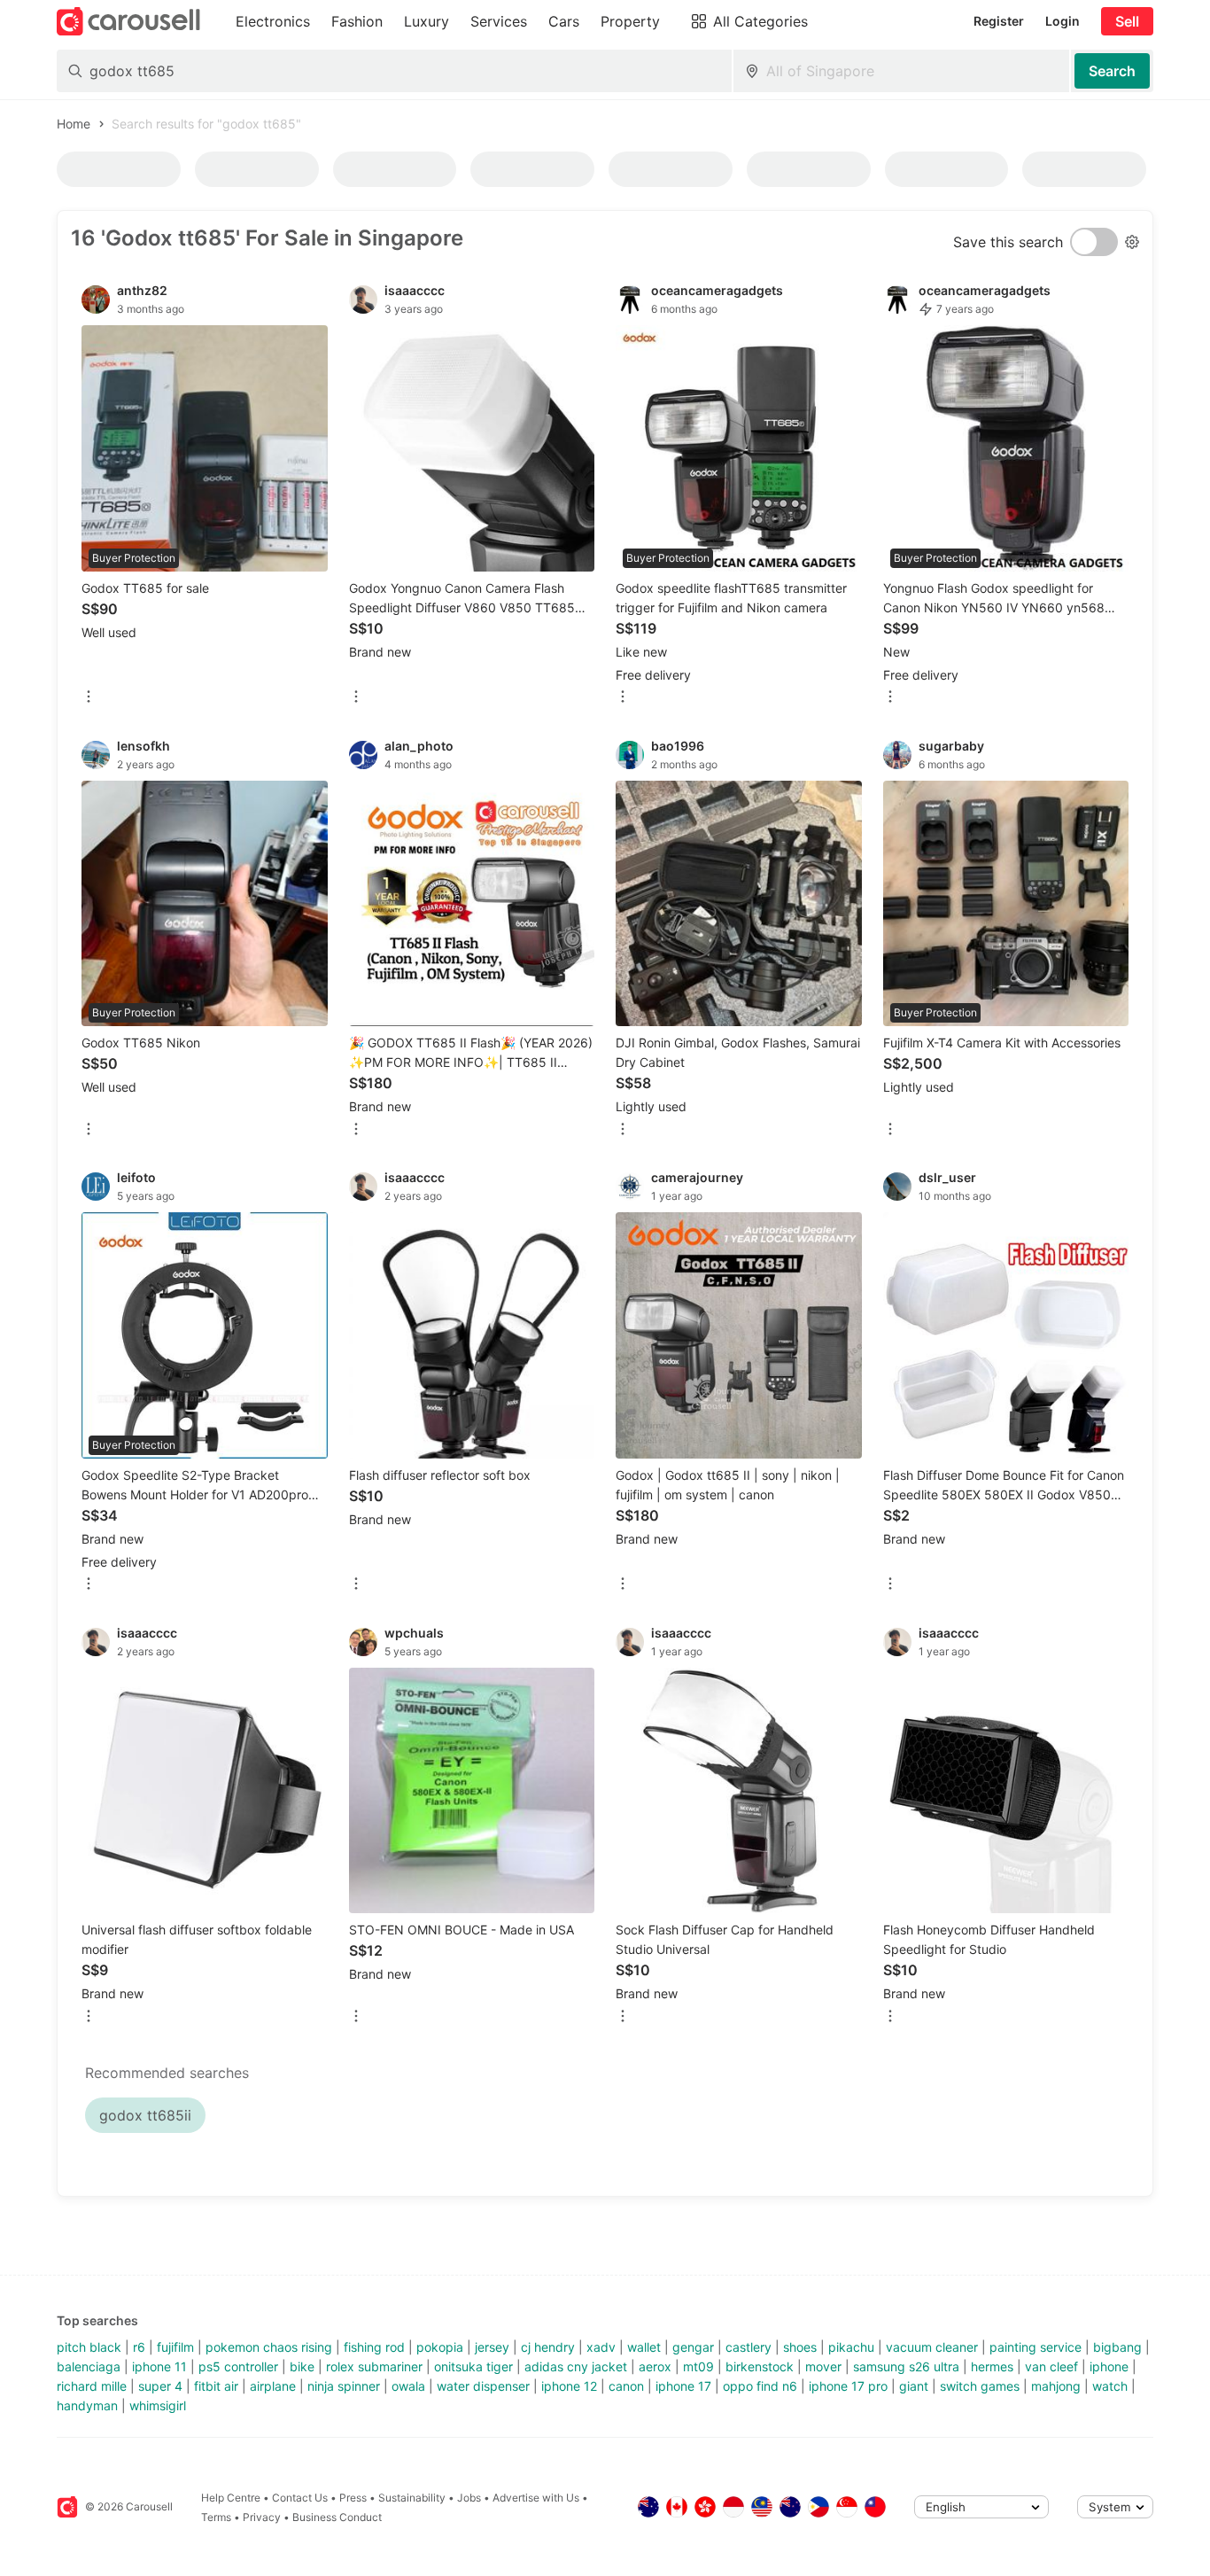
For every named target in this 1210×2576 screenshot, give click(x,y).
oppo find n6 (760, 2386)
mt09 (698, 2366)
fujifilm (175, 2347)
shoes (800, 2347)
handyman (87, 2405)
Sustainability (412, 2498)
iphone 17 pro (848, 2386)
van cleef (1051, 2366)
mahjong (1056, 2386)
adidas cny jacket (576, 2366)
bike (302, 2366)
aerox (655, 2366)
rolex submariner (374, 2366)
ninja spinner (344, 2386)
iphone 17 (683, 2386)
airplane (273, 2386)
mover (823, 2366)
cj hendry (548, 2347)
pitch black (89, 2347)
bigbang (1117, 2347)
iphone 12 (569, 2386)
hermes (992, 2366)
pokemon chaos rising (269, 2347)
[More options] (89, 698)
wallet (644, 2347)
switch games (980, 2386)
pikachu (851, 2347)
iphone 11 (159, 2366)
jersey (492, 2347)
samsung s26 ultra (906, 2366)
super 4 (160, 2386)
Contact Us (300, 2498)
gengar (693, 2347)
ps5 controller (238, 2366)
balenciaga (89, 2366)
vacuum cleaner (932, 2347)
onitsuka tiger (473, 2366)
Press (353, 2498)
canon (626, 2386)
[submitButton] (1112, 71)
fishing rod (374, 2347)
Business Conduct (337, 2517)
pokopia (440, 2347)
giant (914, 2386)
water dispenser (483, 2386)
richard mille (92, 2386)
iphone (1109, 2366)
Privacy (262, 2517)
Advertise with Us (536, 2498)
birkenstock (760, 2366)
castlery (748, 2347)
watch (1110, 2386)
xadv (601, 2347)
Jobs (469, 2498)
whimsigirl (158, 2405)
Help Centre (231, 2498)
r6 (139, 2347)
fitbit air (216, 2386)
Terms (216, 2517)
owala (408, 2386)
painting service (1035, 2347)
